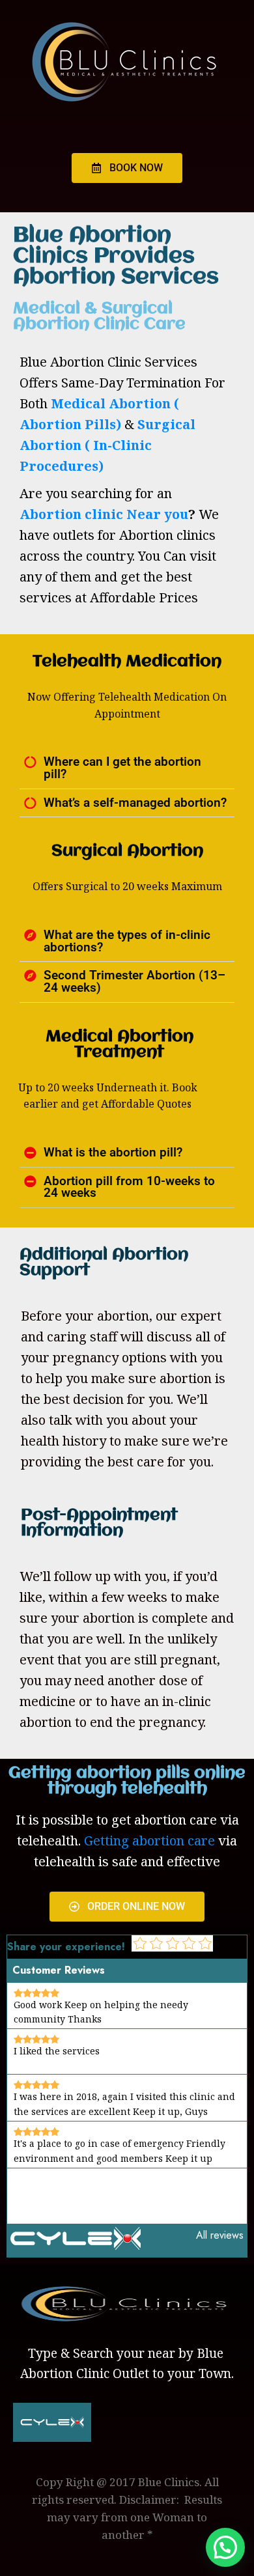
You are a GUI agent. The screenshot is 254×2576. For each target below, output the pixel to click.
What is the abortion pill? (113, 1153)
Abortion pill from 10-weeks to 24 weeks (129, 1187)
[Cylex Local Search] (76, 2246)
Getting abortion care (149, 1841)
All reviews (220, 2235)
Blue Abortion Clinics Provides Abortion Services (116, 257)
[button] (127, 768)
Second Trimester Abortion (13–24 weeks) (134, 982)
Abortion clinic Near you (104, 514)
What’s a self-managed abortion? (135, 803)
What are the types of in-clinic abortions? (127, 941)
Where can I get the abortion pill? (122, 768)
